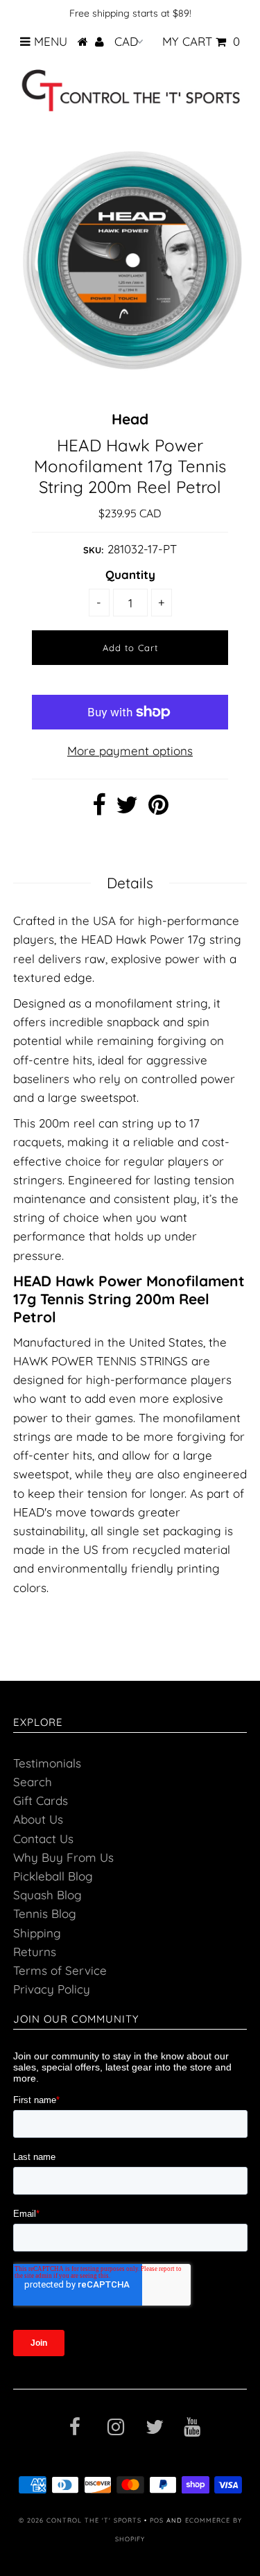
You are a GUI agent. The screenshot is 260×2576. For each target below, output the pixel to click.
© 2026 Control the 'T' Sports (80, 2520)
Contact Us (43, 1839)
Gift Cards (41, 1800)
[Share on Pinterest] (158, 809)
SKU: (94, 550)
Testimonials (47, 1763)
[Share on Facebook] (99, 809)
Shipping (37, 1933)
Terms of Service (60, 1970)
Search (33, 1782)
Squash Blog (47, 1895)
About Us (38, 1819)
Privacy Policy (52, 1989)
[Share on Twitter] (127, 809)
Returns (35, 1952)
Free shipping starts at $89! (130, 13)
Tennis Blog (45, 1913)
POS (157, 2520)
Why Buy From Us (63, 1857)
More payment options (130, 751)
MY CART (201, 41)
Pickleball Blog (53, 1876)
